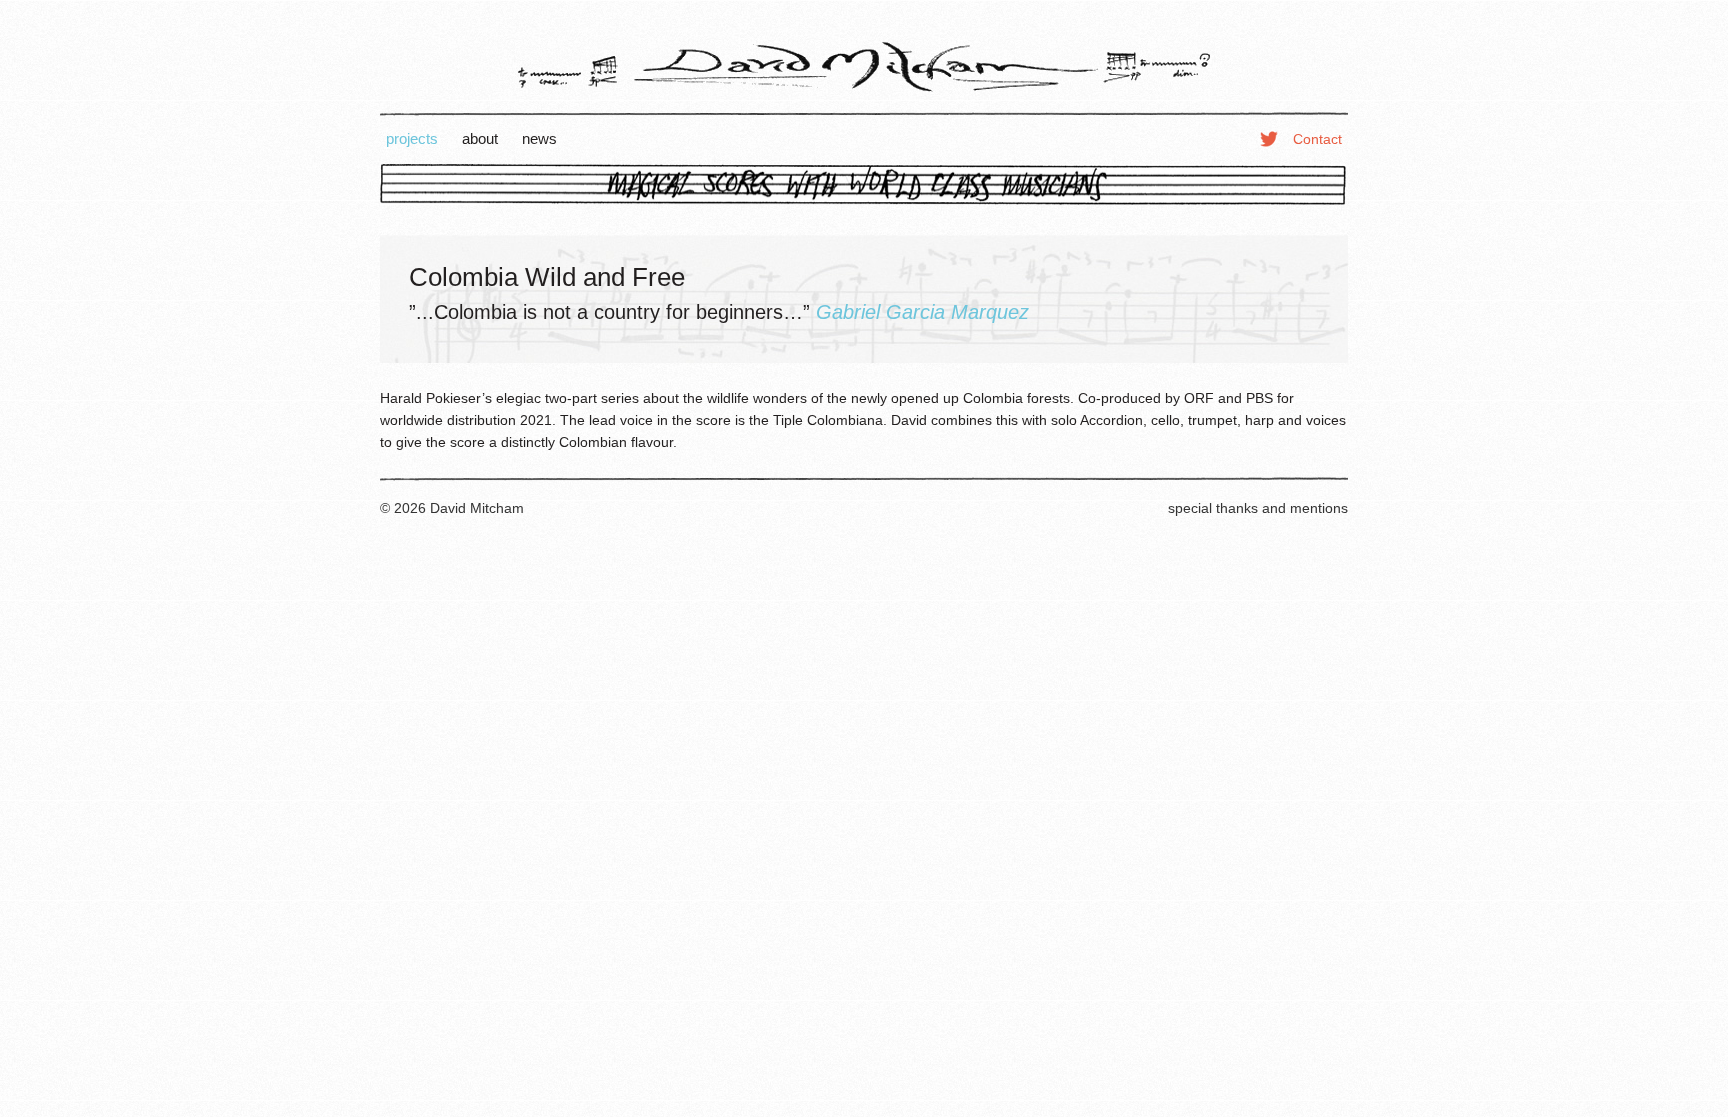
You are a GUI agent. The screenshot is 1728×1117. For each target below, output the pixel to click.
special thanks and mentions (1258, 508)
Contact (1317, 139)
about (480, 138)
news (539, 138)
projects (412, 138)
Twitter (1269, 138)
